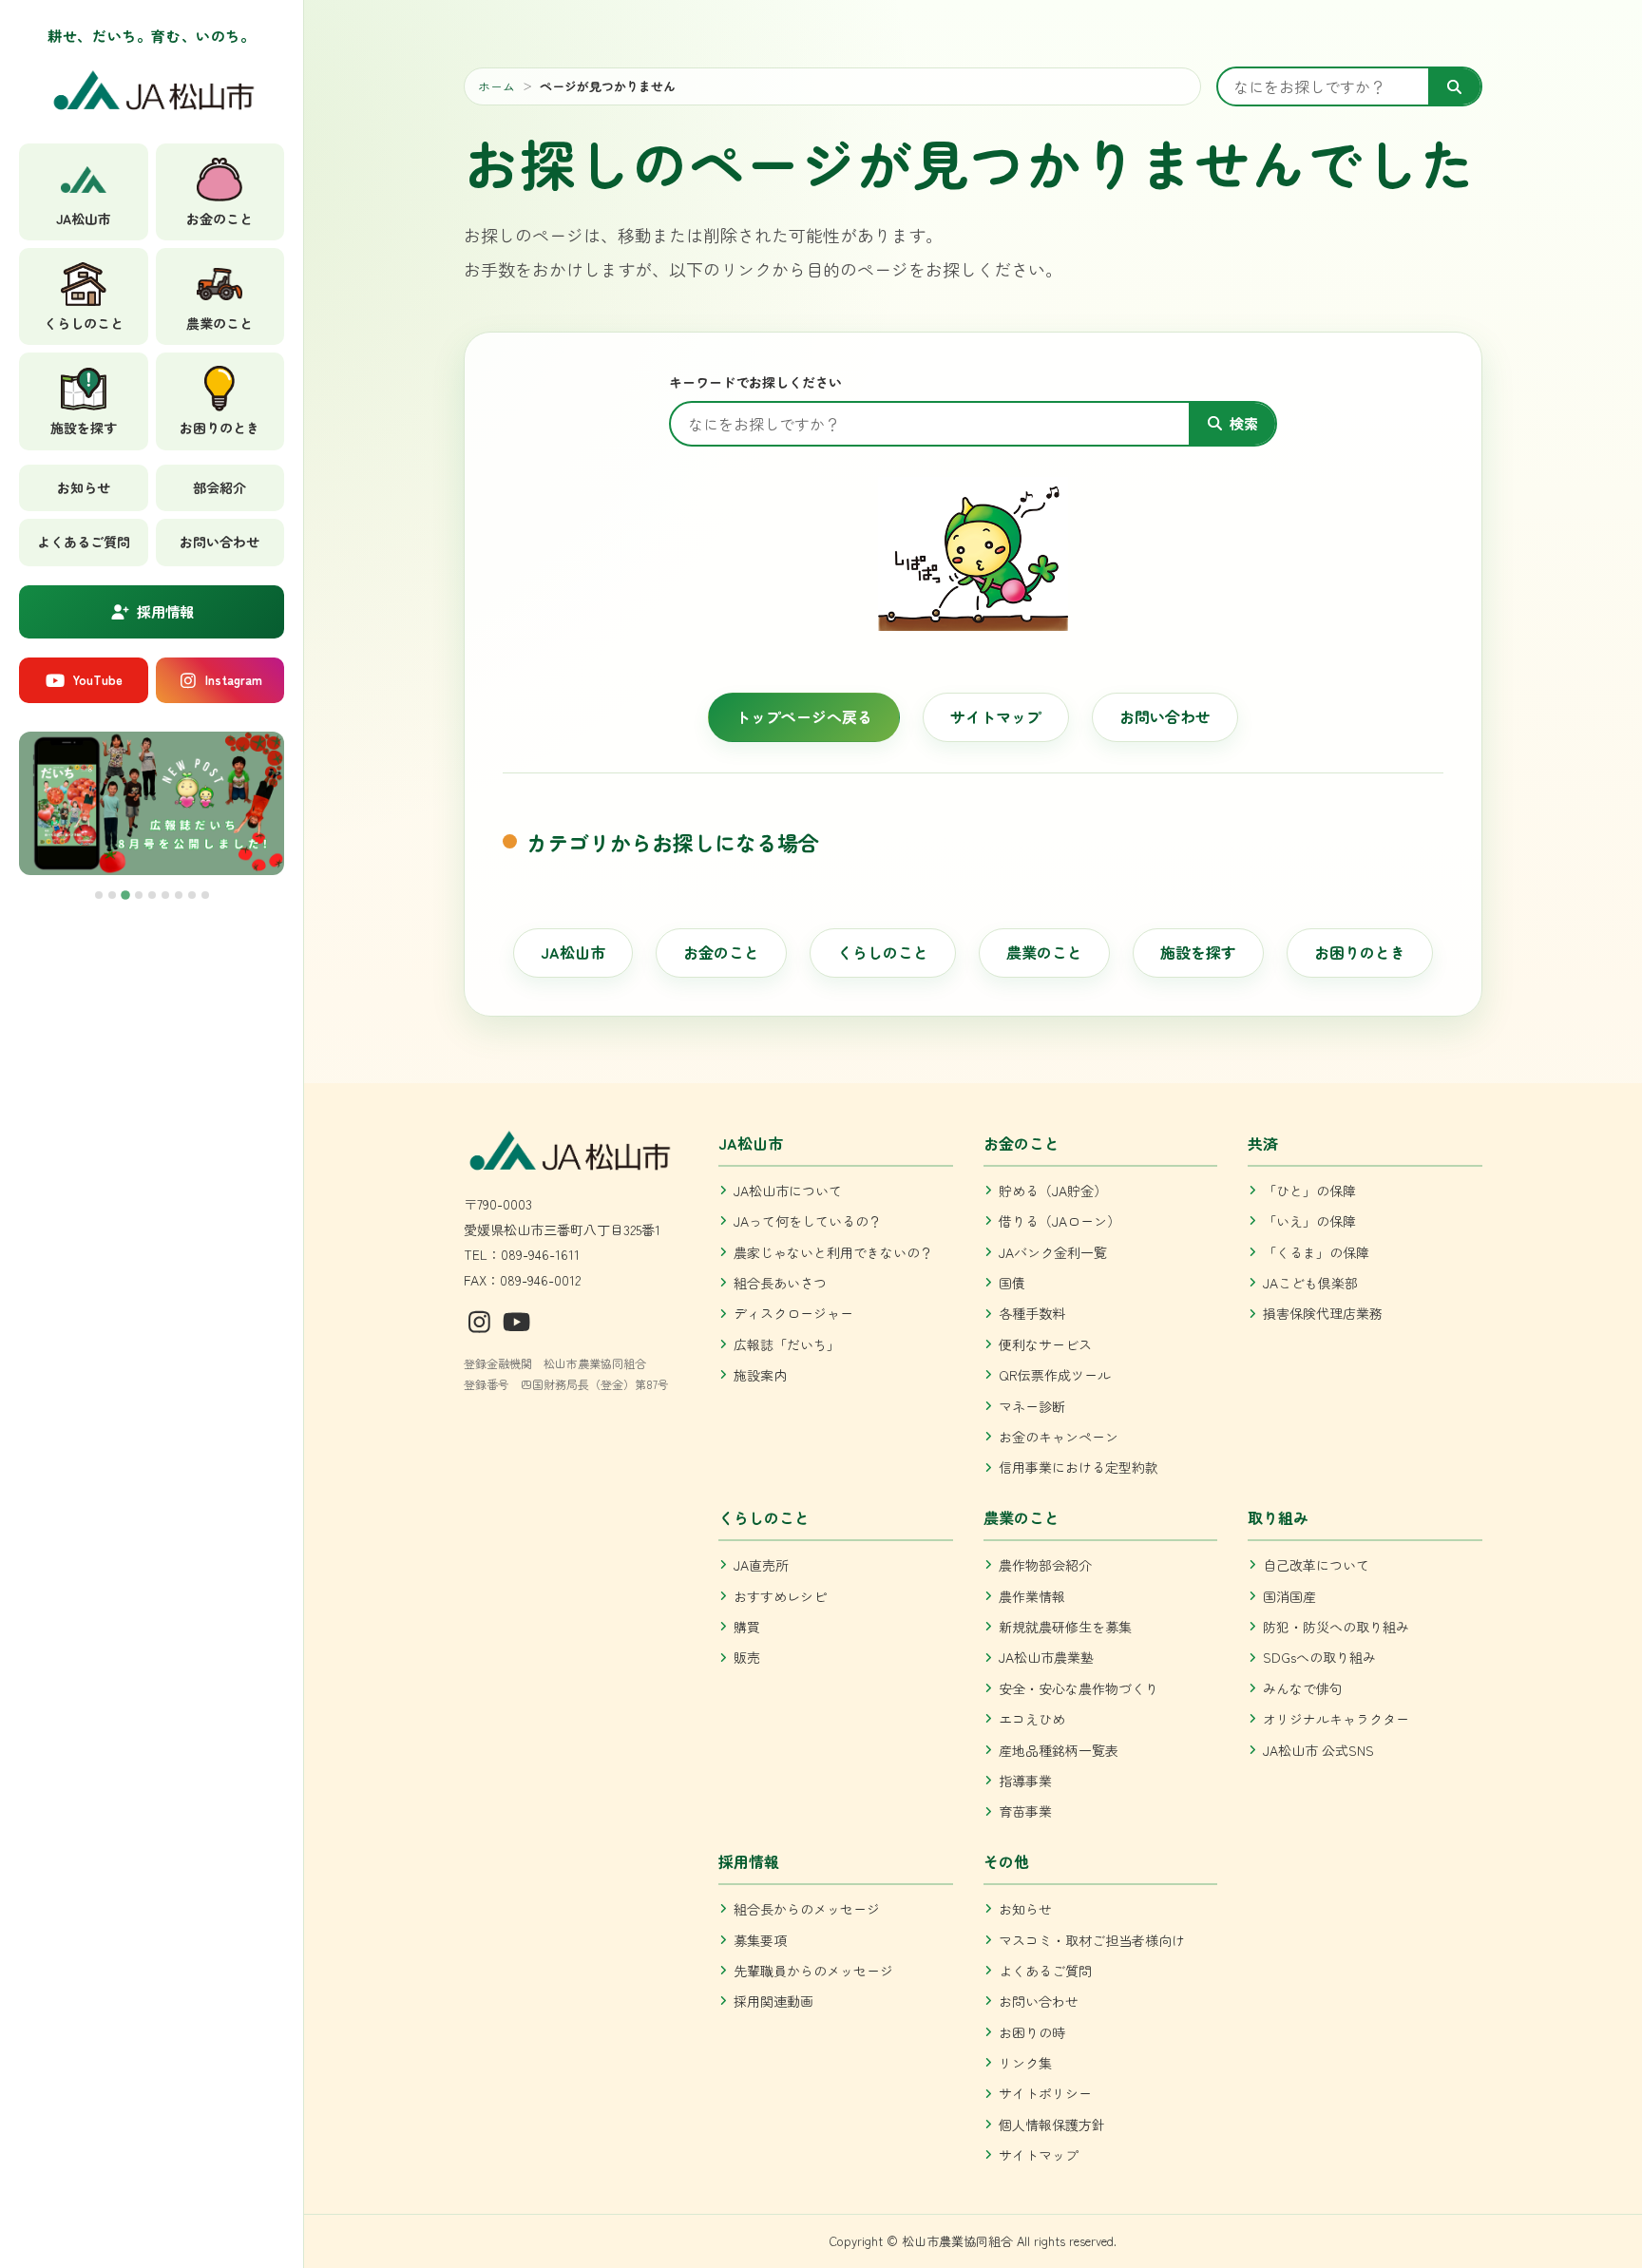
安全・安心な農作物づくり (1079, 1688)
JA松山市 (573, 952)
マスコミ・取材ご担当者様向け (1092, 1940)
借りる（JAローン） (1060, 1221)
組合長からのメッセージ (807, 1909)
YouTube (97, 680)
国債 (1012, 1283)
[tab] (99, 895)
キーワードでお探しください (755, 382)
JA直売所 (761, 1565)
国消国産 (1289, 1596)
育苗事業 (1025, 1811)
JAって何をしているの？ (808, 1221)
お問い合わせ (220, 542)
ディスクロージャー (793, 1313)
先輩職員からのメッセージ (813, 1971)
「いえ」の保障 (1309, 1221)
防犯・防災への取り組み (1336, 1627)
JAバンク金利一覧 (1053, 1252)
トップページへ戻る (804, 716)
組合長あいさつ (780, 1283)
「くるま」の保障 (1316, 1252)
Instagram (234, 680)
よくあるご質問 (84, 542)
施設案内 (760, 1375)
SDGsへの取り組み (1319, 1657)
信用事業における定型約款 (1079, 1467)
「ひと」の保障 (1309, 1191)
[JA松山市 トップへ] (152, 96)
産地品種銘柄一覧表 (1059, 1750)
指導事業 (1025, 1781)
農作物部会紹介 (1045, 1565)
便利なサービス (1045, 1344)
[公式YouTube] (517, 1320)
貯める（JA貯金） (1053, 1191)
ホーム (496, 86)
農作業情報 (1032, 1596)
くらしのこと (883, 952)
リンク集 (1025, 2063)
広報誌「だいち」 (787, 1344)
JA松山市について (788, 1191)
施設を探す (1198, 952)
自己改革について (1316, 1565)
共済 (1263, 1143)
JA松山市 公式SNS (1318, 1750)
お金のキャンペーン (1059, 1437)
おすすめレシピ (780, 1596)
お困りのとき (1360, 952)
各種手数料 (1032, 1313)
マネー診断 (1032, 1406)
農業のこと (1044, 952)
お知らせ (84, 487)
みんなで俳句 (1303, 1688)
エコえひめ (1032, 1719)
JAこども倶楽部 (1310, 1283)
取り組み (1278, 1517)
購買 (747, 1627)
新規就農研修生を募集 (1065, 1627)
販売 (747, 1657)
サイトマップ (996, 716)
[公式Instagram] (483, 1320)
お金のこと (721, 952)
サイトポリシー (1045, 2093)
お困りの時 (1032, 2032)
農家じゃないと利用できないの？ (833, 1252)
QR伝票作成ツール (1055, 1375)
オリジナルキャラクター (1336, 1719)
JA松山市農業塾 (1046, 1657)
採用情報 (165, 611)
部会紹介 (220, 487)
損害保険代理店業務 (1323, 1313)
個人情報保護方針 (1052, 2125)
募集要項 (760, 1940)
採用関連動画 (773, 2001)
